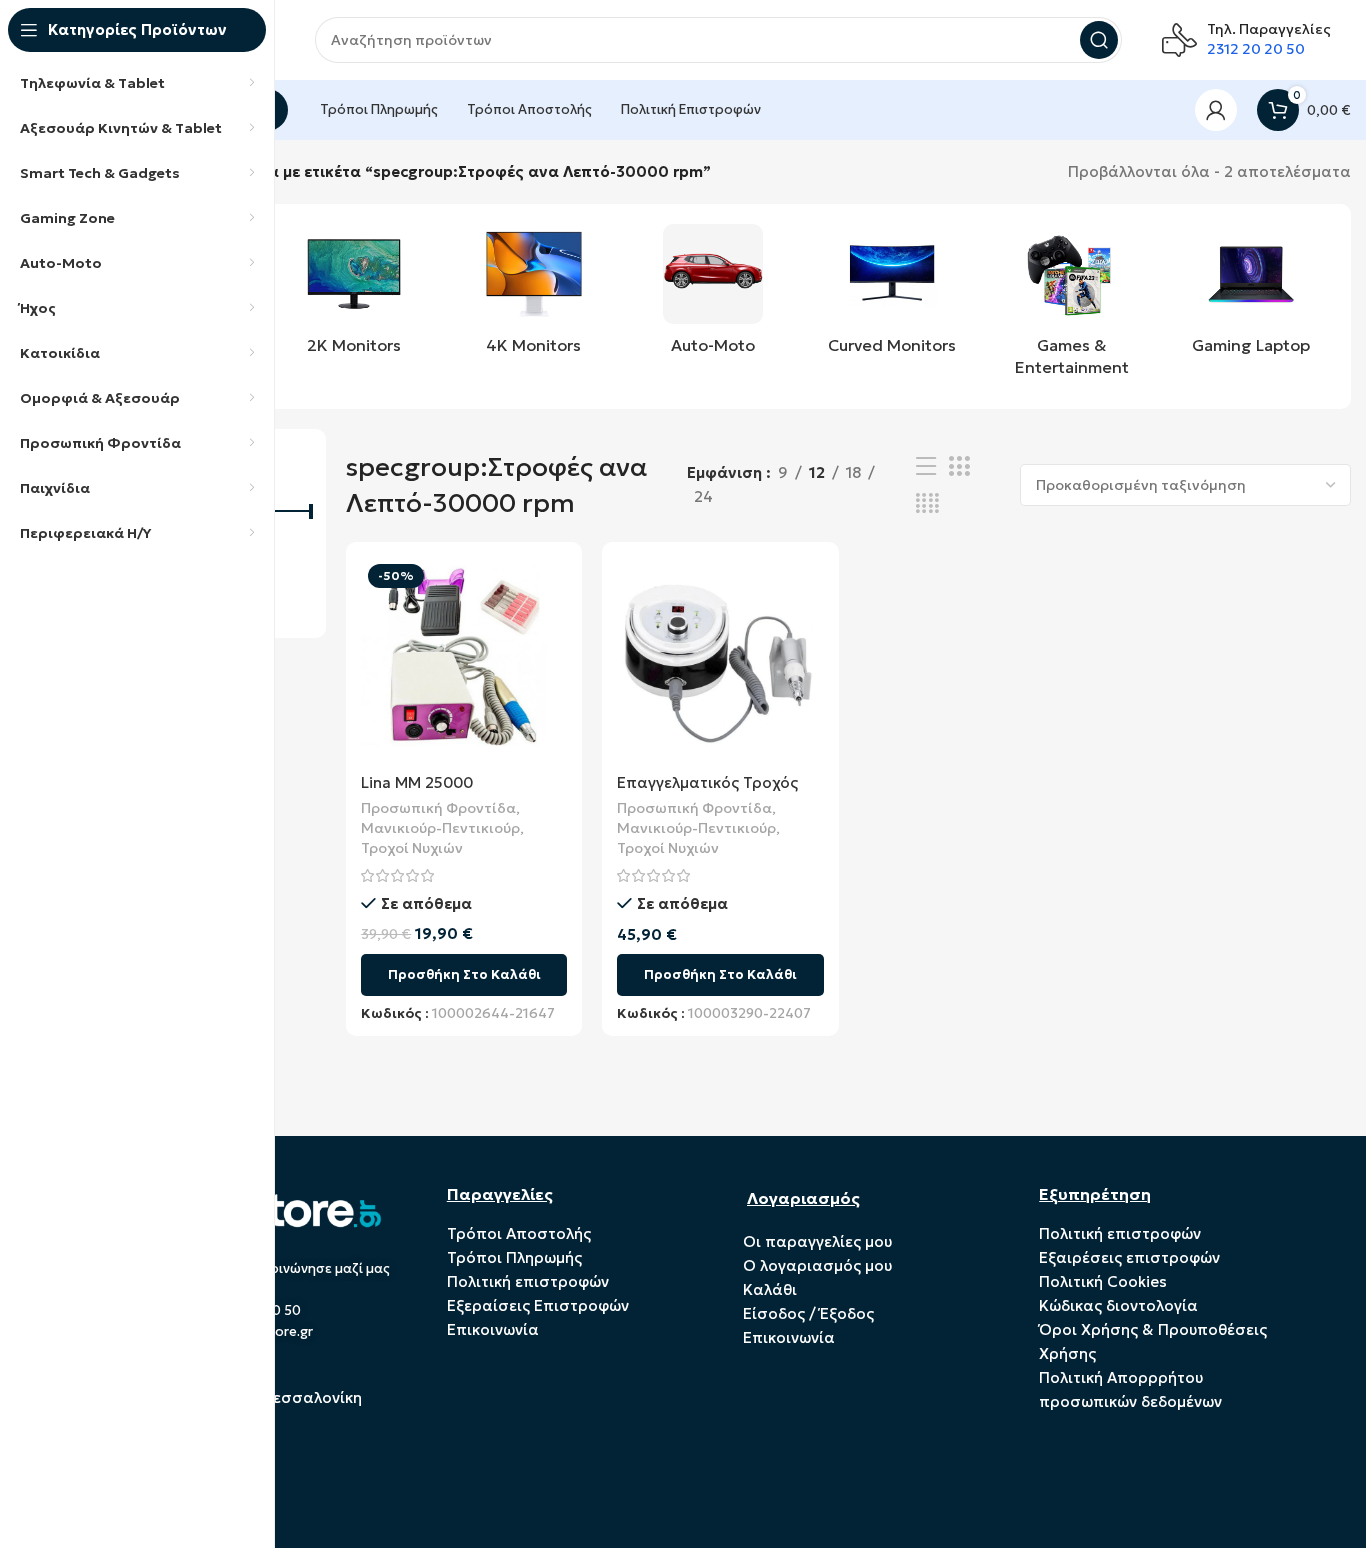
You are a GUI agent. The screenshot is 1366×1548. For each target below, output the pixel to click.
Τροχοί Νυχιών (412, 848)
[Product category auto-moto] (712, 295)
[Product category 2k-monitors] (353, 295)
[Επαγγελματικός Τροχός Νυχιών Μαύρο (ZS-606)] (720, 660)
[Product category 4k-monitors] (533, 295)
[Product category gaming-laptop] (1251, 295)
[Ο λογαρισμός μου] (1216, 110)
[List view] (926, 466)
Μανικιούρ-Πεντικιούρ (440, 828)
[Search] (1099, 40)
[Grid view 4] (927, 503)
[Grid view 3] (959, 466)
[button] (464, 975)
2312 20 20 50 (1256, 49)
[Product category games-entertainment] (1071, 306)
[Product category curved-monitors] (892, 295)
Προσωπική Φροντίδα (438, 808)
